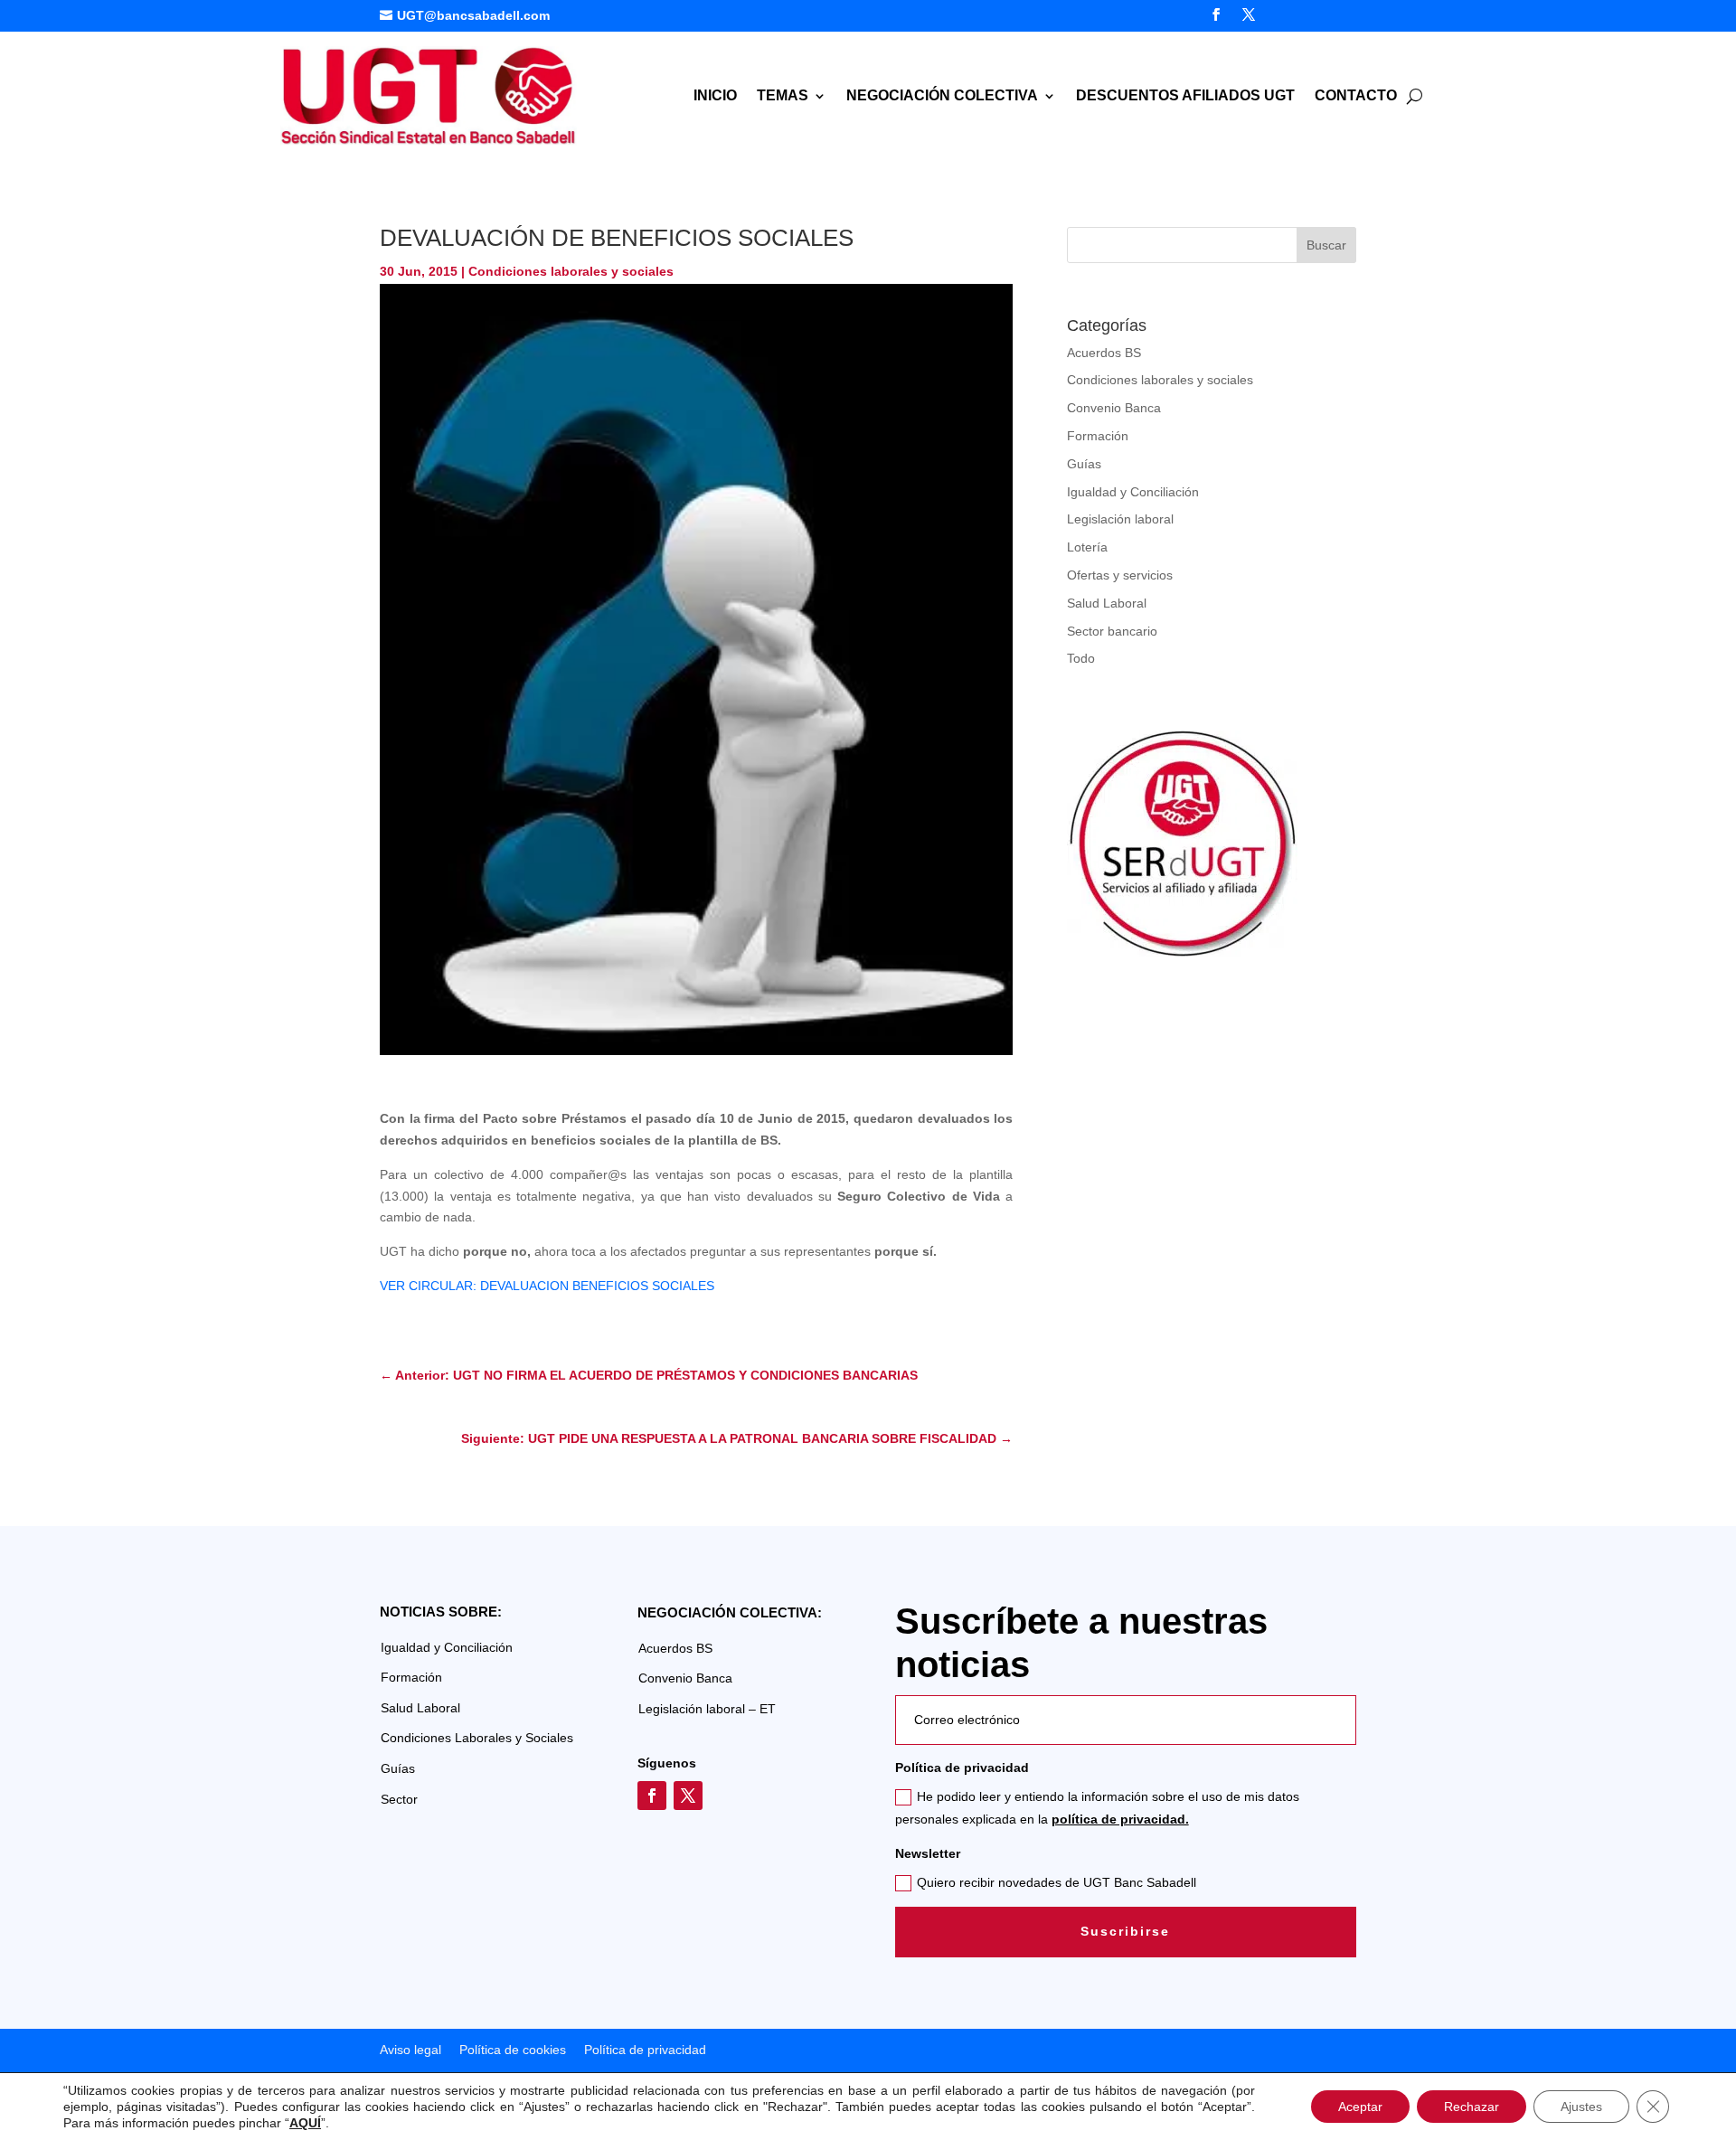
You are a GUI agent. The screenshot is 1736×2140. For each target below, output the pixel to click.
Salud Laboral (1107, 603)
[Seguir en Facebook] (1216, 14)
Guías (1084, 464)
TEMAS (783, 96)
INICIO (715, 96)
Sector (399, 1799)
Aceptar (1360, 2107)
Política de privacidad (643, 2050)
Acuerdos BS (1104, 353)
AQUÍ (305, 2123)
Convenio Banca (1114, 408)
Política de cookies (513, 2050)
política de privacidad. (1120, 1819)
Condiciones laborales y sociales (571, 271)
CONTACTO (1356, 96)
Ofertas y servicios (1120, 575)
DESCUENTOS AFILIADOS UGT (1185, 96)
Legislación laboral (1120, 519)
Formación (1098, 436)
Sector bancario (1112, 631)
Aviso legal (410, 2050)
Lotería (1087, 547)
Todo (1081, 658)
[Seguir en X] (1249, 14)
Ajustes (1581, 2107)
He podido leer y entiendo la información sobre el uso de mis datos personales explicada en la (1097, 1808)
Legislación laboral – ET (707, 1709)
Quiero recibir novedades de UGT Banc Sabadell (1057, 1882)
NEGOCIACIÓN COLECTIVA (942, 96)
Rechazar (1472, 2107)
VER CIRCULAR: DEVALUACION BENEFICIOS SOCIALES (547, 1286)
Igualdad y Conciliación (1133, 492)
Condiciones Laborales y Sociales (477, 1738)
